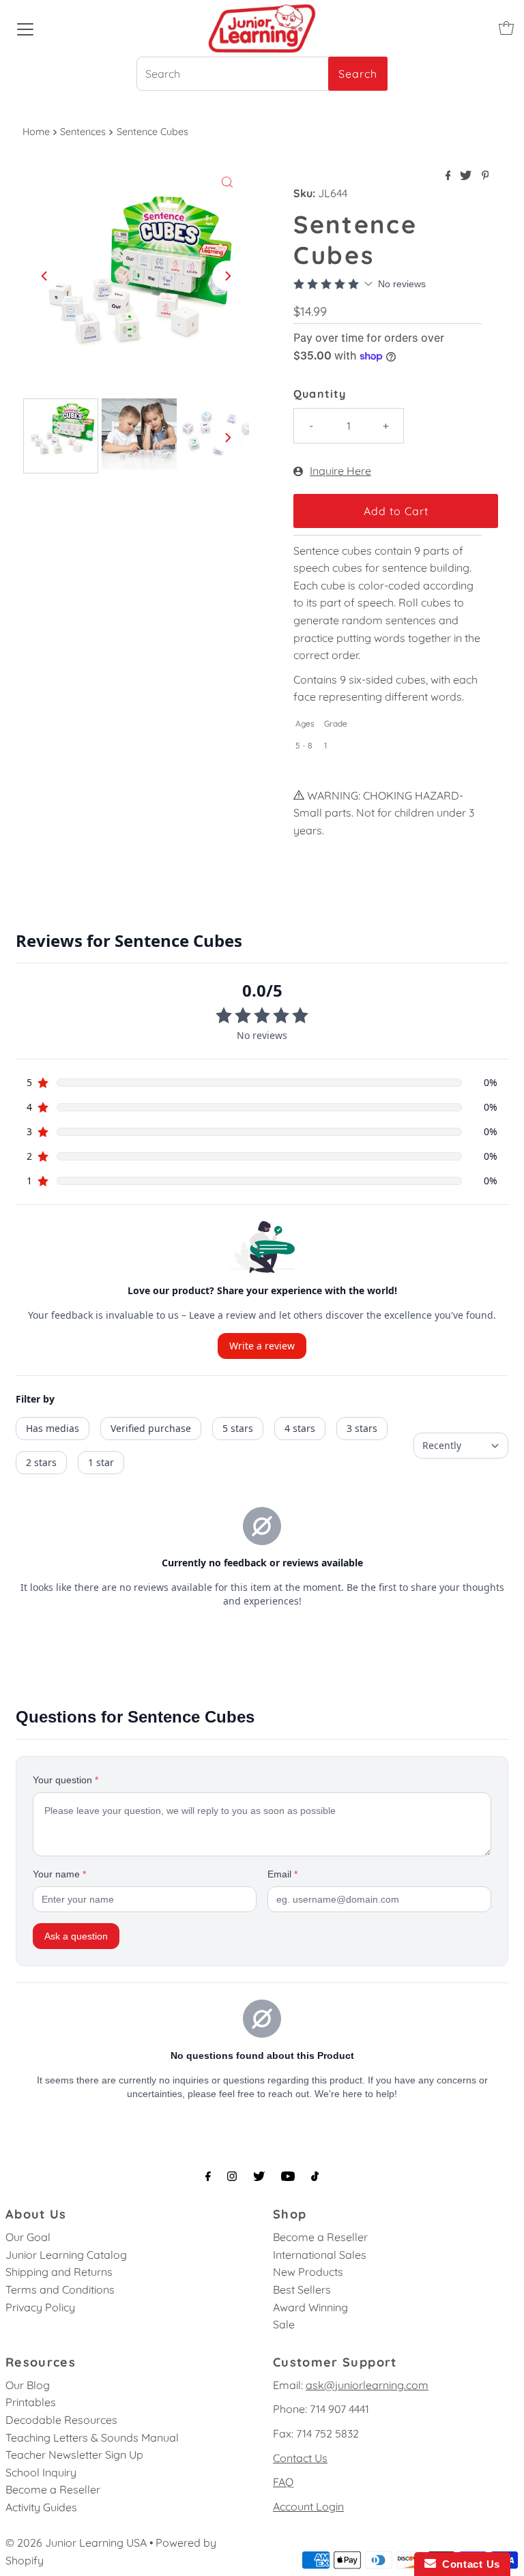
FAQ (283, 2482)
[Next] (227, 276)
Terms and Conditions (60, 2289)
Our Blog (28, 2385)
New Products (308, 2272)
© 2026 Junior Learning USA (76, 2543)
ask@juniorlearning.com (367, 2385)
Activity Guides (41, 2507)
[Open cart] (506, 28)
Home (36, 132)
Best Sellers (302, 2289)
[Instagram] (232, 2176)
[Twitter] (259, 2176)
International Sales (320, 2255)
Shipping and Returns (59, 2272)
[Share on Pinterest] (485, 176)
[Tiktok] (315, 2176)
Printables (31, 2402)
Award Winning (310, 2307)
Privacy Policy (40, 2307)
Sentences (83, 132)
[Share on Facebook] (450, 176)
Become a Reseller (320, 2237)
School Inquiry (41, 2472)
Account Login (308, 2506)
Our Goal (28, 2237)
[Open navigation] (25, 28)
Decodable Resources (61, 2420)
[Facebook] (208, 2176)
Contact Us (300, 2458)
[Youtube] (288, 2176)
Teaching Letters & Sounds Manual (92, 2438)
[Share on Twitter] (467, 176)
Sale (284, 2324)
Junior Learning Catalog (66, 2255)
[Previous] (45, 276)
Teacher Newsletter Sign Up (74, 2455)
